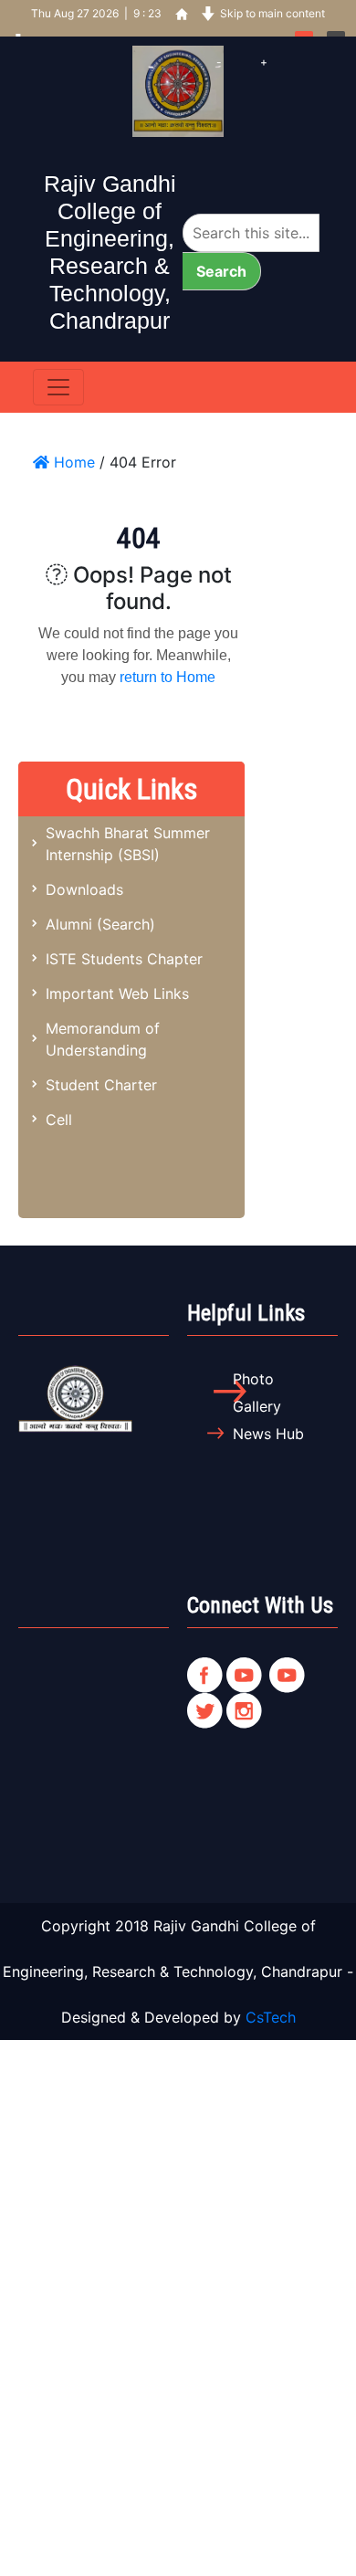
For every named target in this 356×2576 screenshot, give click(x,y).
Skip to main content (272, 13)
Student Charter (101, 1085)
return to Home (168, 677)
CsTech (271, 2017)
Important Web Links (117, 994)
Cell (59, 1120)
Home (72, 462)
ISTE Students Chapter (124, 959)
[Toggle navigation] (58, 387)
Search (221, 271)
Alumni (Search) (100, 924)
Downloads (84, 889)
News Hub (268, 1434)
